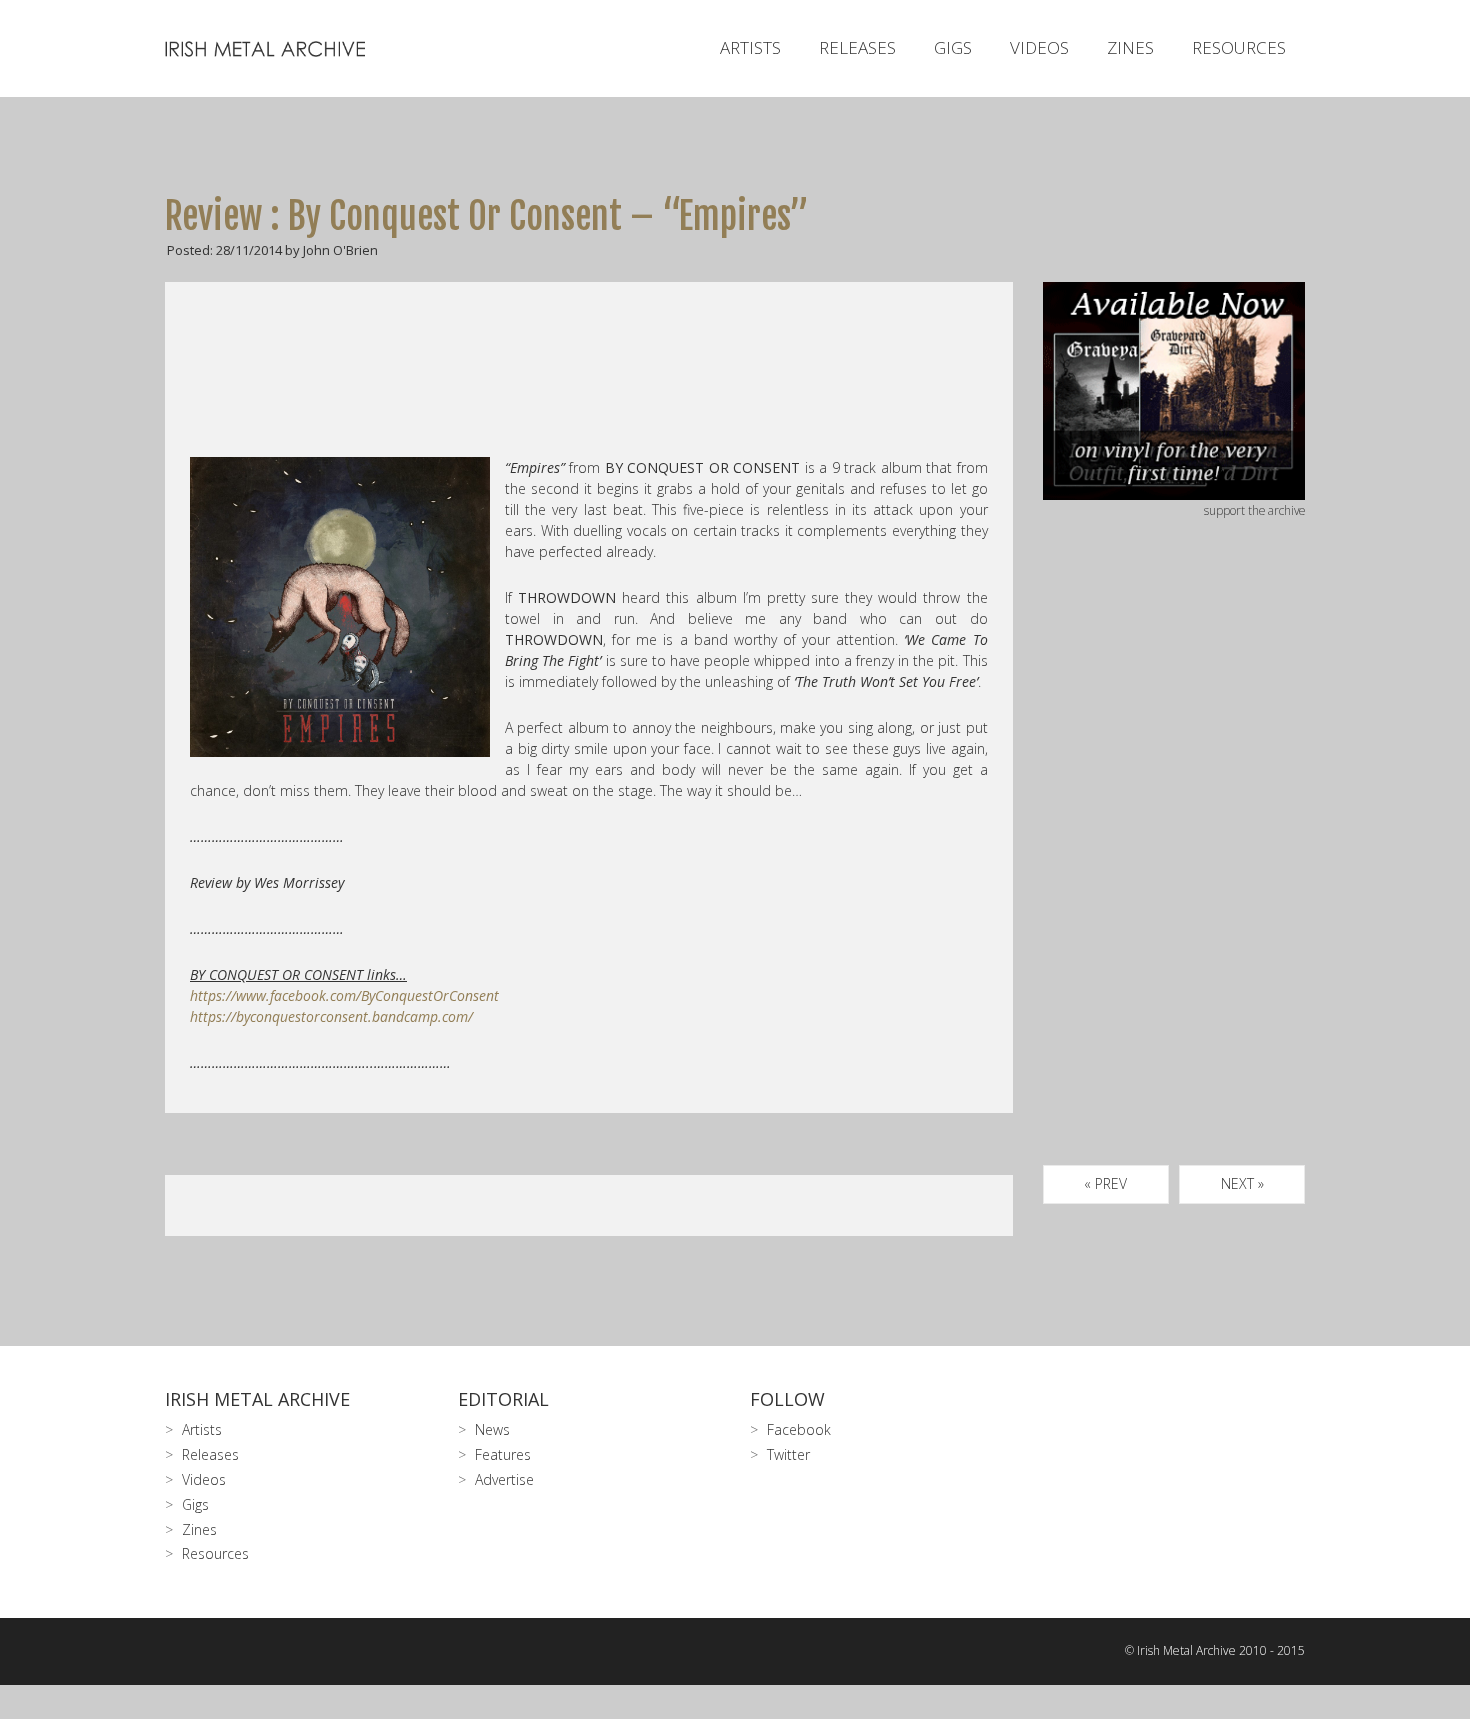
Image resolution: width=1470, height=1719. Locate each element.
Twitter (788, 1454)
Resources (1239, 47)
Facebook (799, 1429)
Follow (787, 1399)
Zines (1130, 47)
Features (503, 1454)
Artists (750, 47)
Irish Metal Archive (257, 1399)
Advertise (504, 1479)
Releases (857, 47)
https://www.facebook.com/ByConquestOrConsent (344, 995)
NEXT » (1242, 1183)
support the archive (1254, 510)
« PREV (1105, 1183)
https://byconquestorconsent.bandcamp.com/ (331, 1016)
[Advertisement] (1174, 865)
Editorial (503, 1399)
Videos (1039, 47)
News (492, 1429)
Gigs (953, 47)
